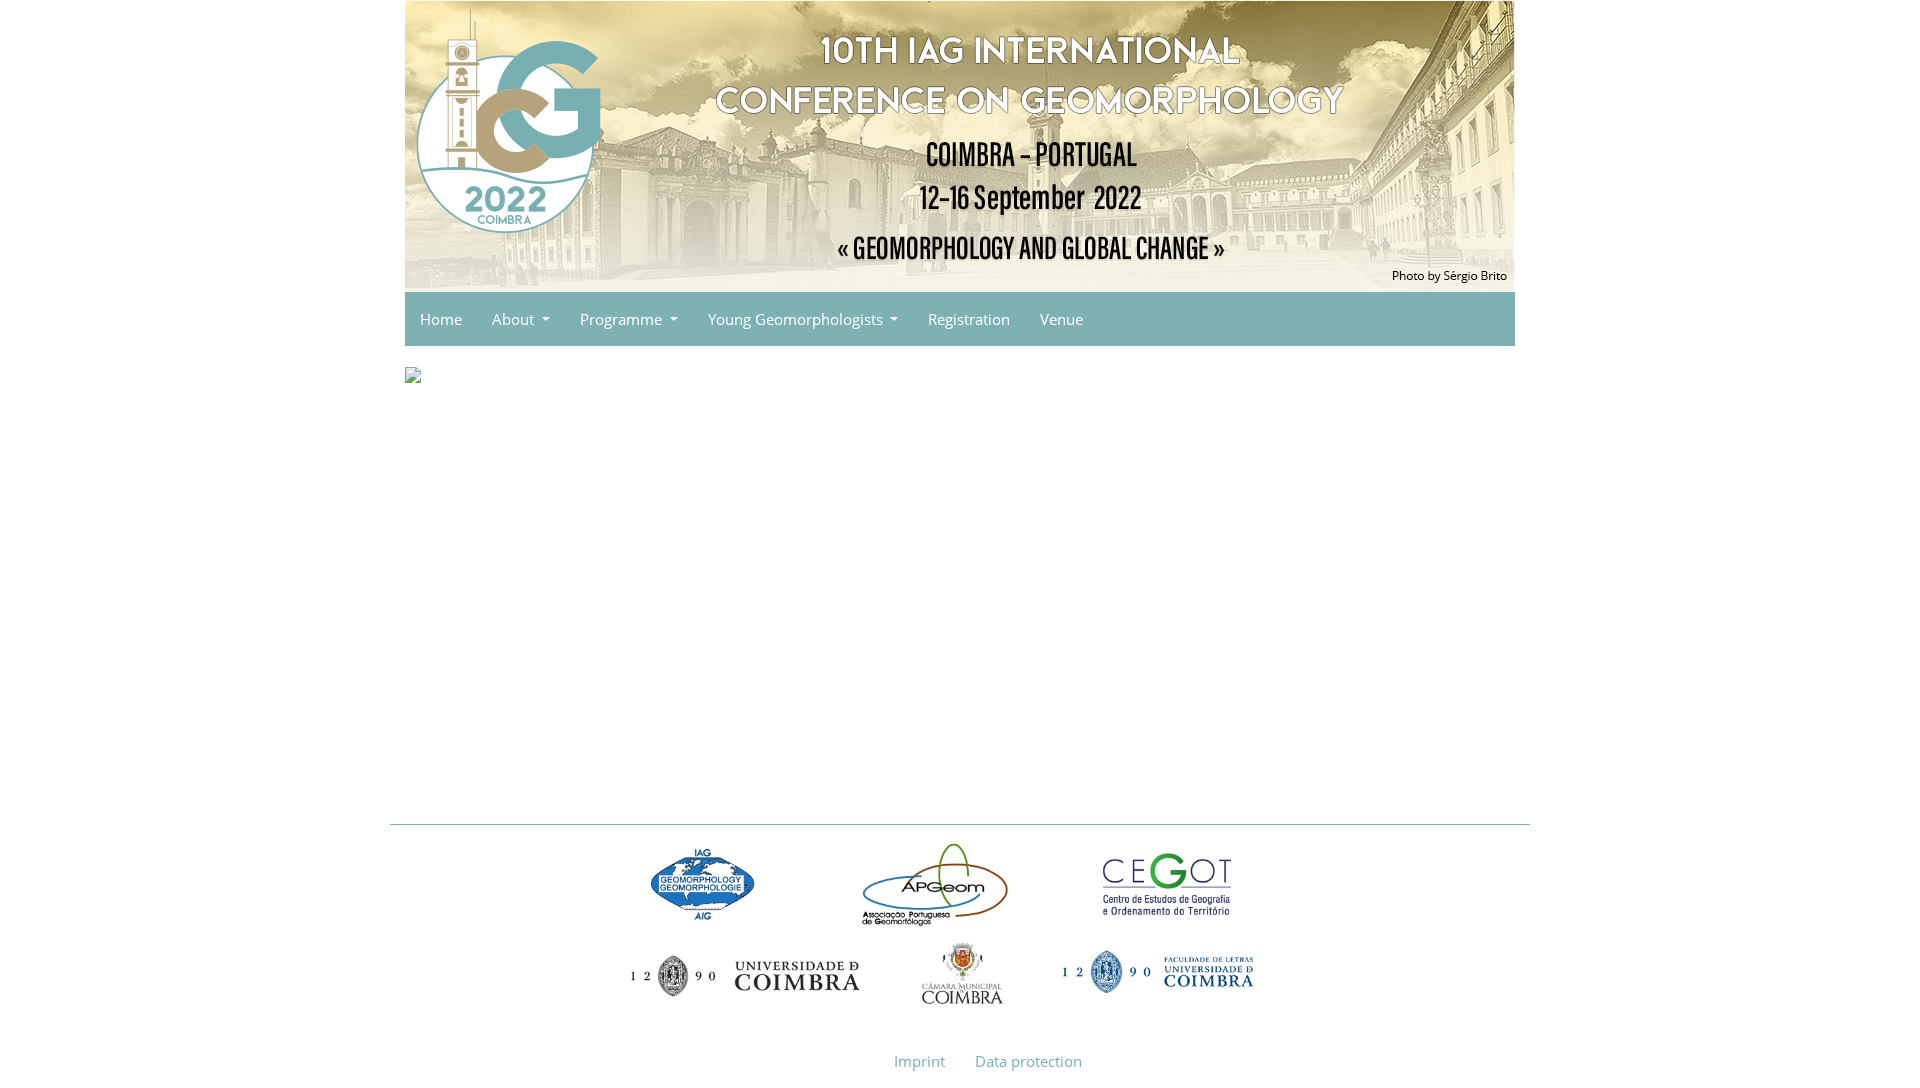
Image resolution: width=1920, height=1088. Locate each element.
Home (441, 319)
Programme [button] (623, 319)
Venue (1061, 319)
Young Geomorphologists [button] (797, 319)
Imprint (919, 1061)
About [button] (515, 319)
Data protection (1028, 1061)
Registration (969, 319)
